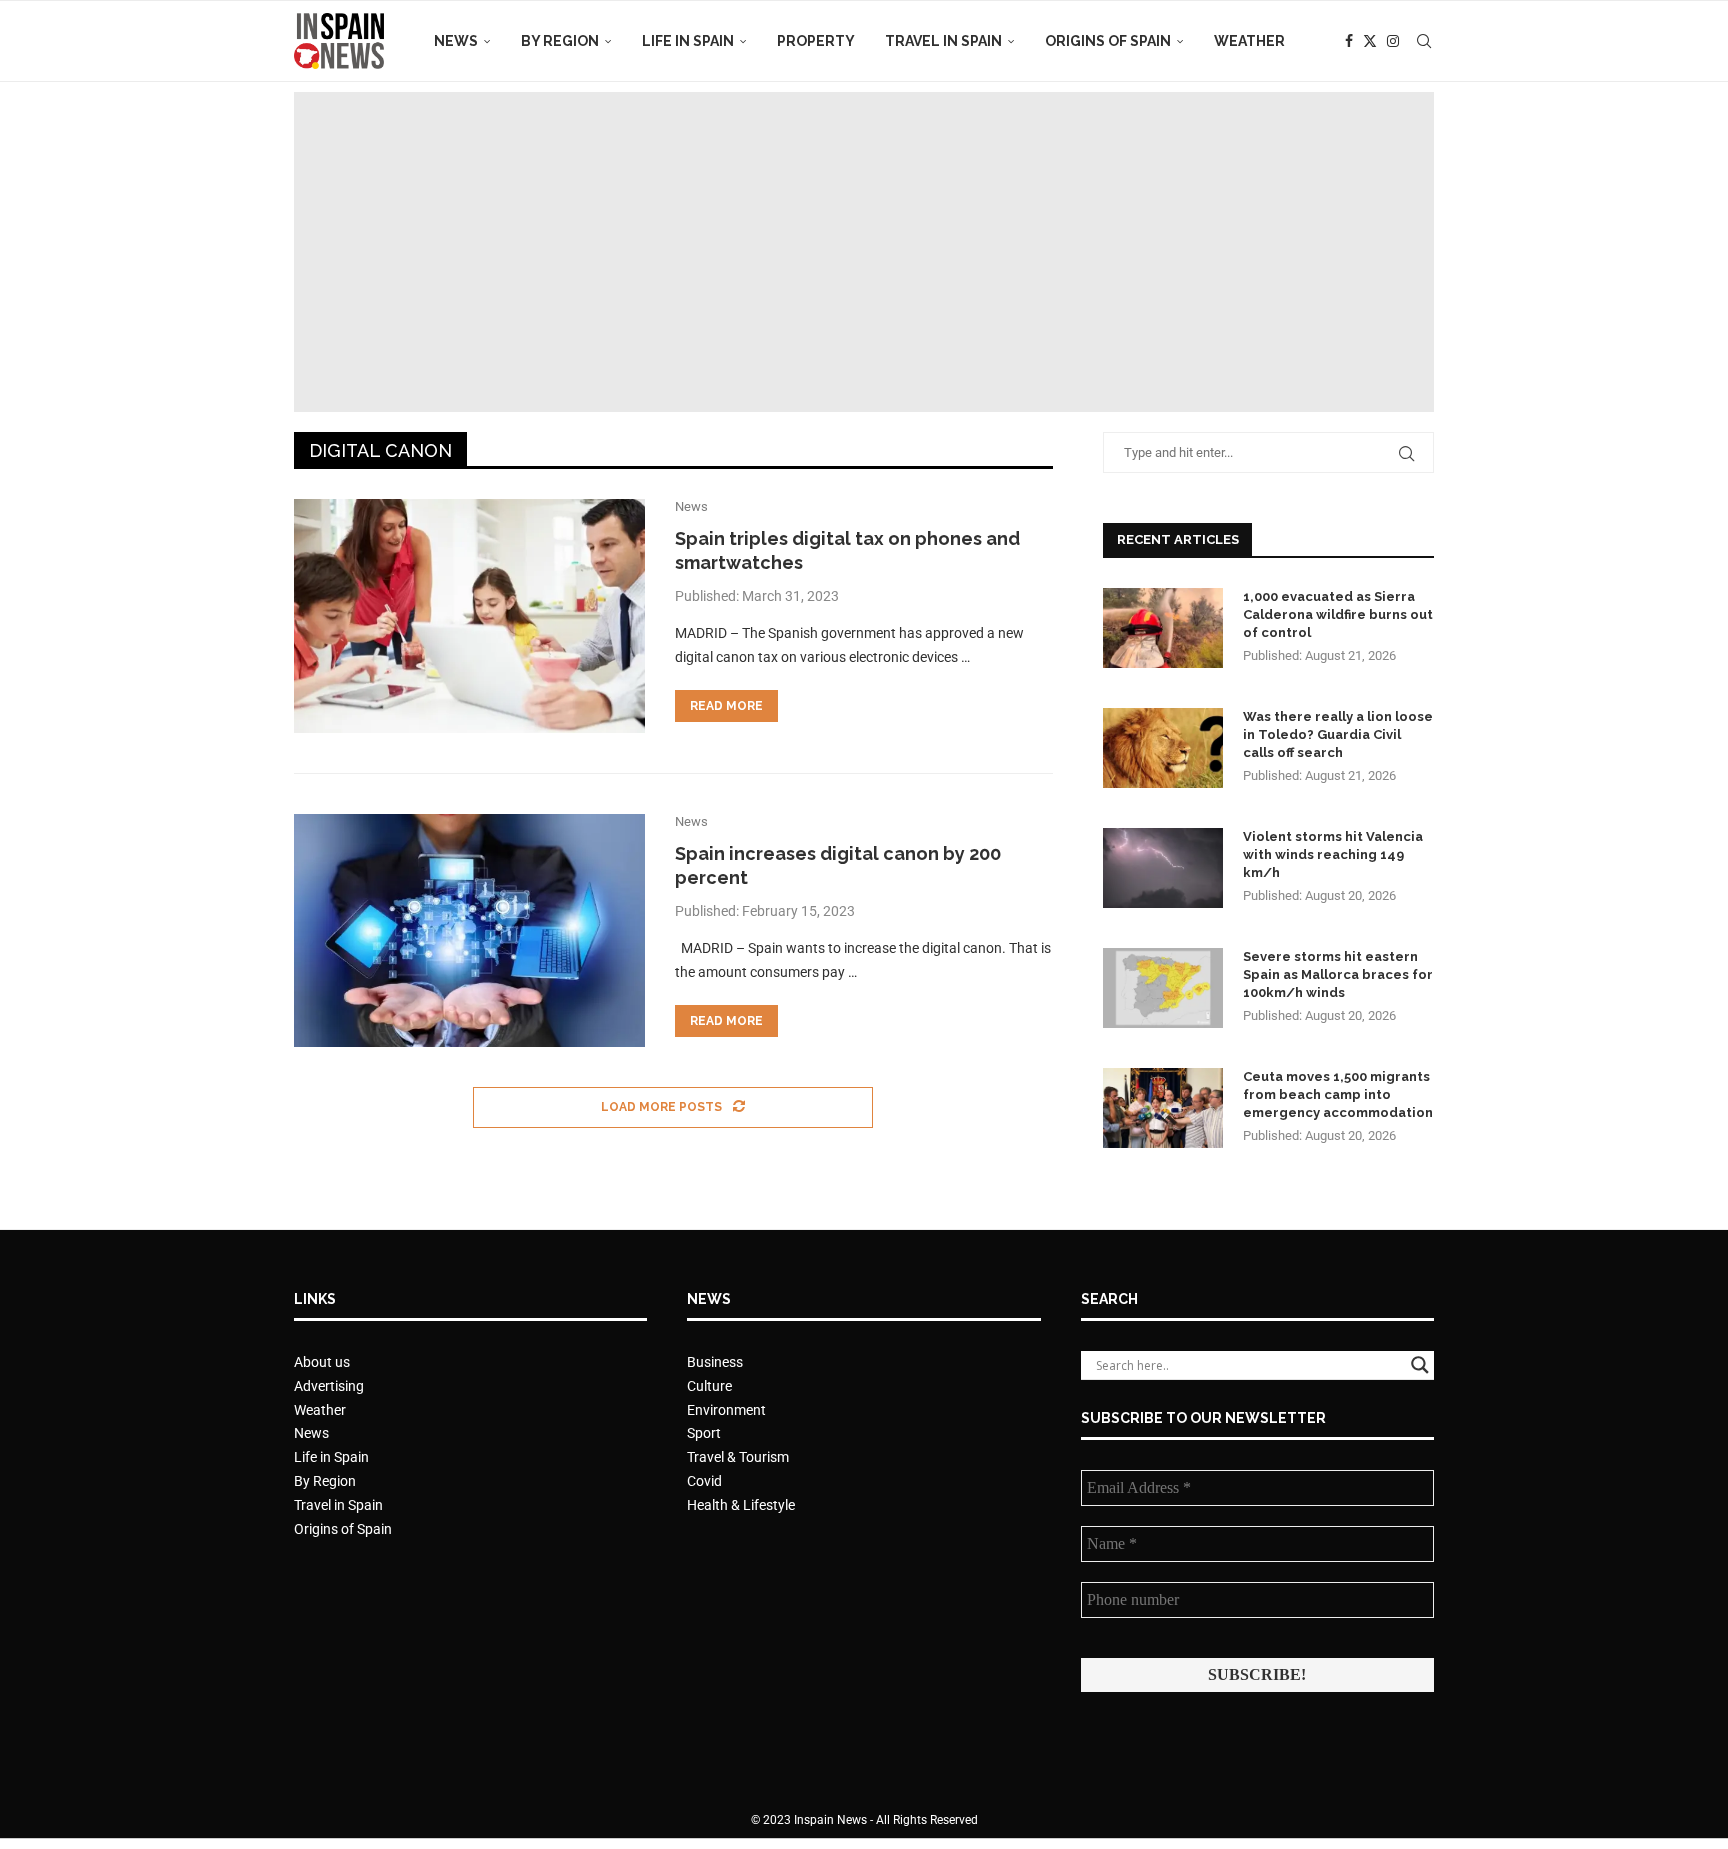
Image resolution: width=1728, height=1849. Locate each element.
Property (816, 41)
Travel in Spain (943, 41)
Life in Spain (688, 41)
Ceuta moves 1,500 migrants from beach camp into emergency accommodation (1338, 1094)
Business (715, 1362)
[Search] (1424, 41)
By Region (560, 41)
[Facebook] (1349, 41)
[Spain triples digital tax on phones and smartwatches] (469, 616)
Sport (704, 1433)
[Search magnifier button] (1420, 1365)
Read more (726, 706)
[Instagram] (1393, 41)
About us (322, 1362)
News (456, 41)
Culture (709, 1386)
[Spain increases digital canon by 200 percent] (469, 931)
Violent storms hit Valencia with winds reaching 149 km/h (1333, 854)
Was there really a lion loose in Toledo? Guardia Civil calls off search (1338, 734)
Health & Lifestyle (741, 1505)
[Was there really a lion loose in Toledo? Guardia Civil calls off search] (1163, 748)
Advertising (329, 1386)
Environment (726, 1410)
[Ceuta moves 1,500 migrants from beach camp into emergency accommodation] (1163, 1108)
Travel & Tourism (738, 1457)
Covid (704, 1481)
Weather (1249, 41)
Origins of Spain (1108, 41)
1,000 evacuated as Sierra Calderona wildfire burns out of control (1338, 614)
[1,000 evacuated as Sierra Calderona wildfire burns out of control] (1163, 628)
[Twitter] (1370, 41)
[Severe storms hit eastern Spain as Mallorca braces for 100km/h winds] (1163, 988)
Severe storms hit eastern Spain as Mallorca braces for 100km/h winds (1338, 974)
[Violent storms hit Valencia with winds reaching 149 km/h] (1163, 868)
